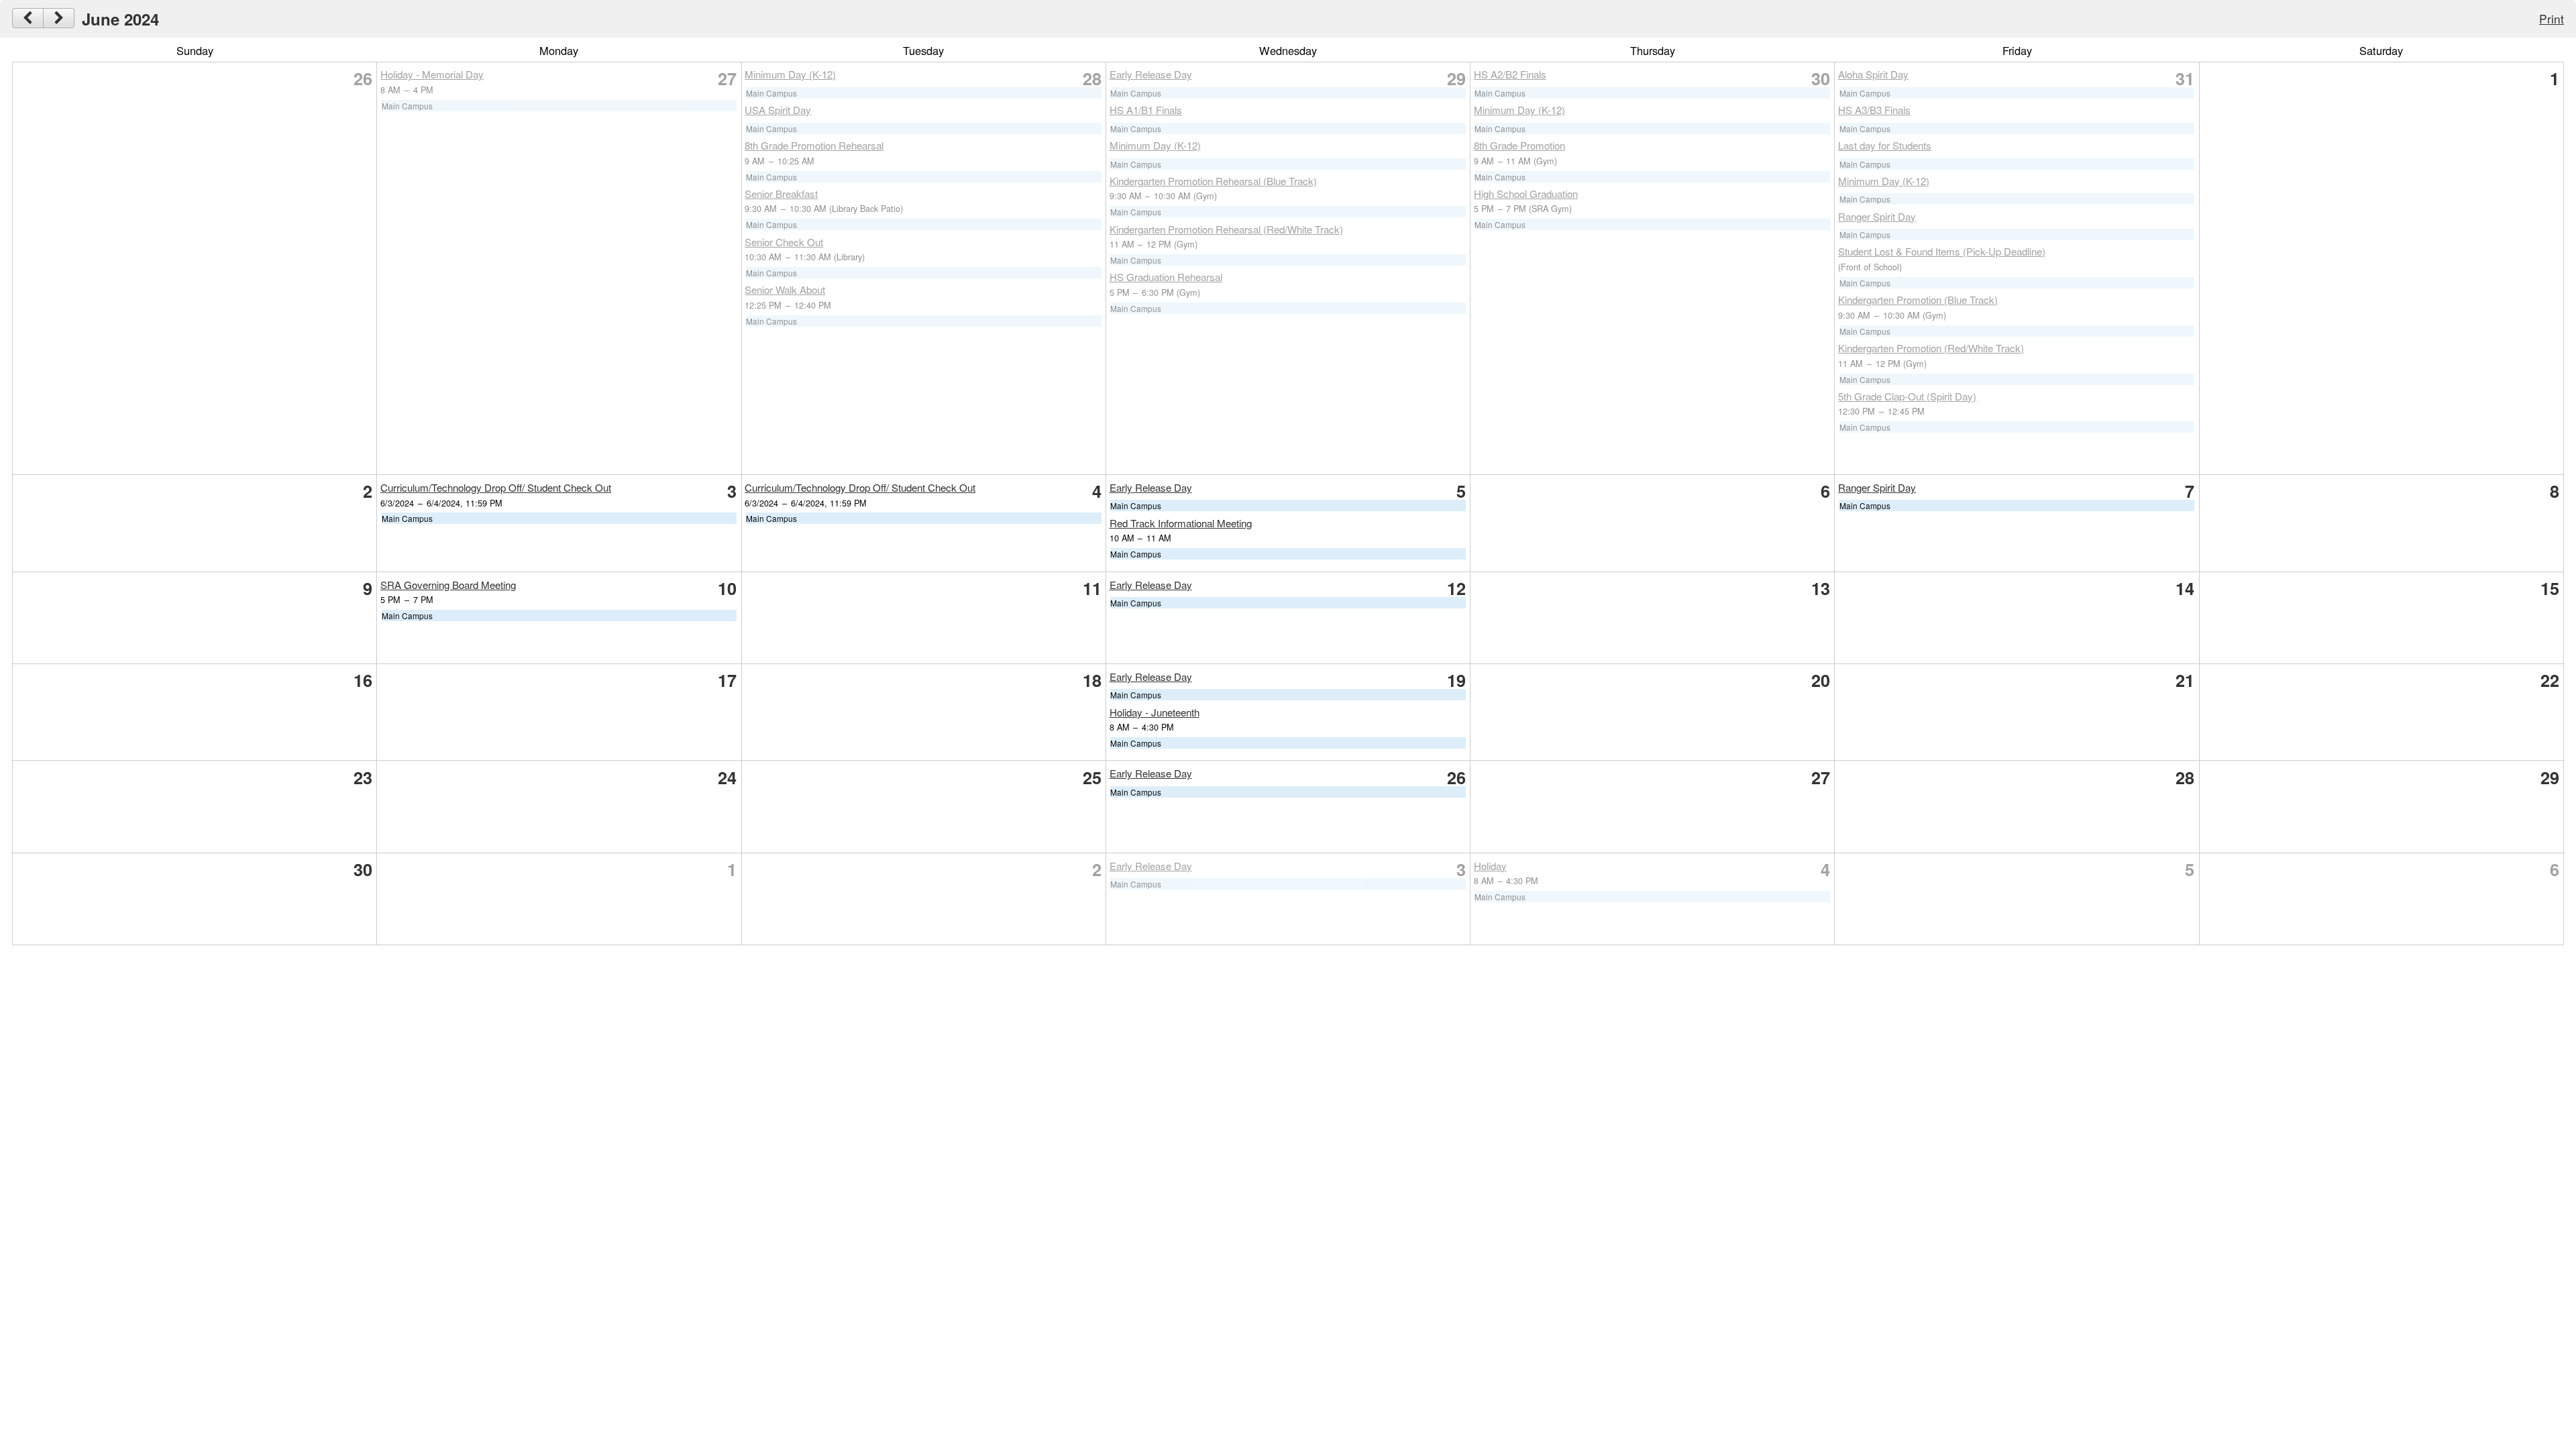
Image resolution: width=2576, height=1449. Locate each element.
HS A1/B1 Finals (1146, 110)
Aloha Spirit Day (1873, 74)
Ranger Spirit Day (1877, 216)
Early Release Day (1151, 74)
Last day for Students (1885, 145)
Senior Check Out (784, 242)
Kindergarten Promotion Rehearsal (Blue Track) (1213, 181)
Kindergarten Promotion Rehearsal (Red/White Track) (1226, 229)
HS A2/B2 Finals (1510, 74)
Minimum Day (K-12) (790, 74)
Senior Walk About (785, 289)
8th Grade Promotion (1519, 145)
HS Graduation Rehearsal (1166, 277)
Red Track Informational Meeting (1181, 523)
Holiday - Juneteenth (1155, 712)
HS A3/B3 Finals (1874, 110)
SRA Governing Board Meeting (448, 585)
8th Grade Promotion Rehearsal (814, 145)
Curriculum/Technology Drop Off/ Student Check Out (496, 487)
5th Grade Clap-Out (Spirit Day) (1907, 396)
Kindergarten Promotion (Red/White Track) (1931, 348)
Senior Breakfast (781, 194)
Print (2552, 18)
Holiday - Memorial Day (432, 74)
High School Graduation (1526, 194)
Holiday (1490, 866)
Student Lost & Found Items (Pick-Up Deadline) (1942, 251)
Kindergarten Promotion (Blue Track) (1918, 300)
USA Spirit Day (778, 110)
